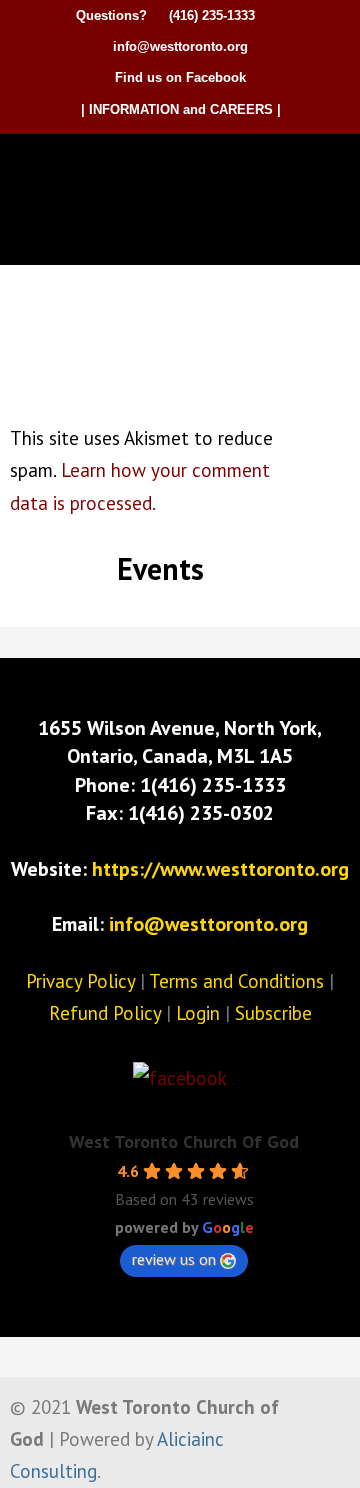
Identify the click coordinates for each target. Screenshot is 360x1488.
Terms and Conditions (236, 981)
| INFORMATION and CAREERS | (181, 109)
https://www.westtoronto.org (220, 869)
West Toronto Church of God (185, 168)
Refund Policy (105, 1013)
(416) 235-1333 (212, 15)
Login (198, 1013)
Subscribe (273, 1013)
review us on (174, 1259)
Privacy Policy (80, 981)
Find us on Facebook (180, 77)
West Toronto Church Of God (184, 1141)
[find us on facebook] (180, 1078)
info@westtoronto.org (180, 46)
